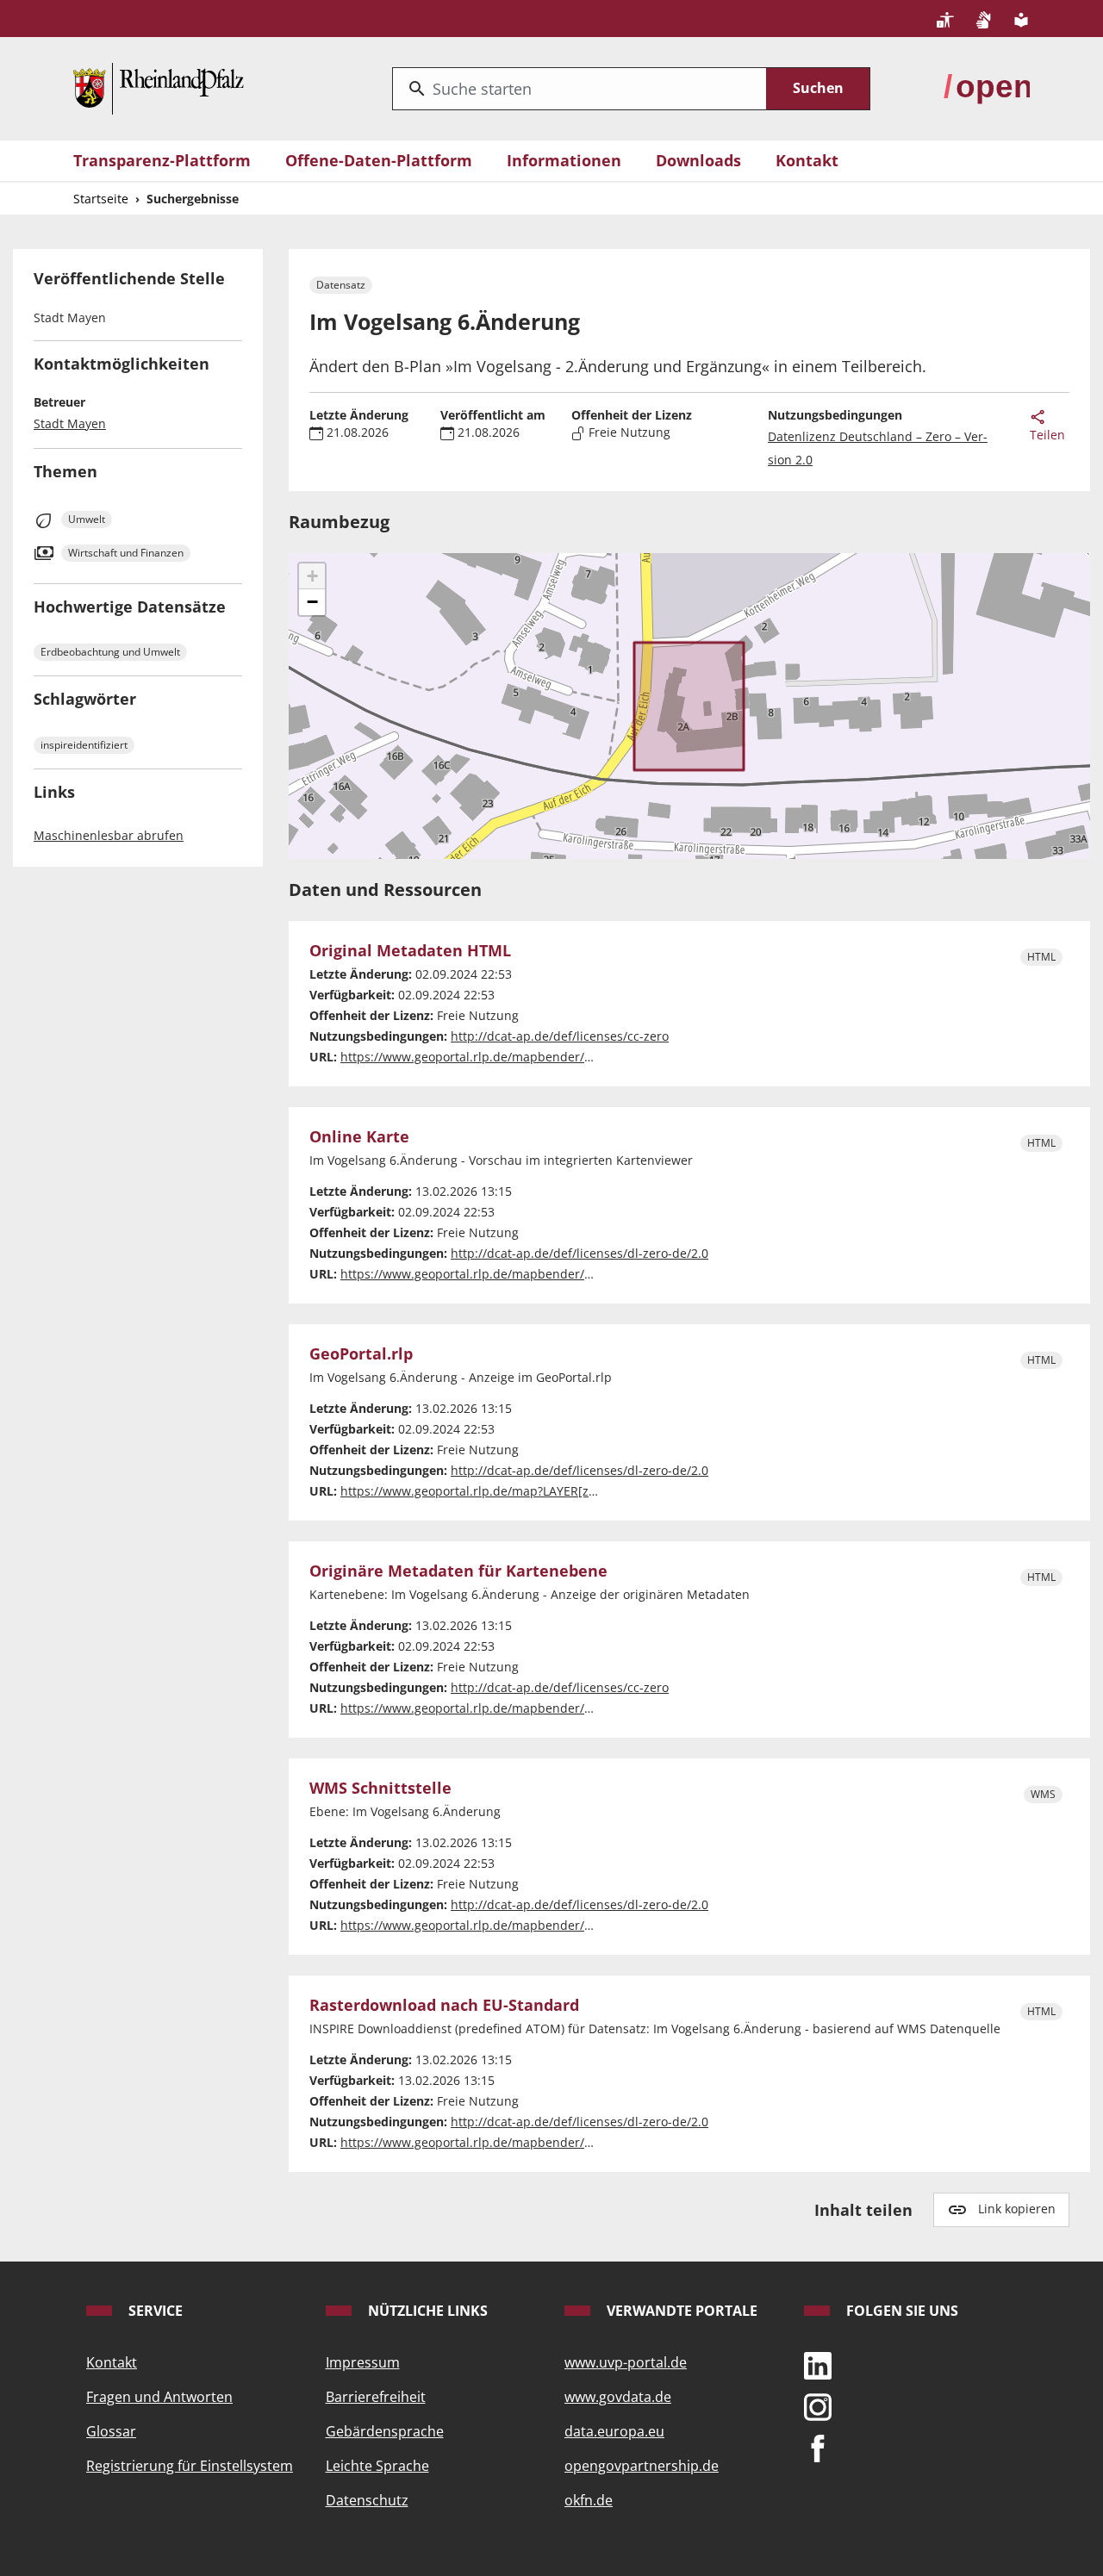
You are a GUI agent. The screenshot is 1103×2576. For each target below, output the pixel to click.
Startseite (101, 199)
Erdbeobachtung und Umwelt (110, 652)
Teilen (1047, 435)
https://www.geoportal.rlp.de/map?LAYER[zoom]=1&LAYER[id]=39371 (539, 1491)
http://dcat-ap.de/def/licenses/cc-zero (560, 1036)
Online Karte (359, 1137)
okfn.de (589, 2500)
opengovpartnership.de (642, 2466)
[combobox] (580, 89)
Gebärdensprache (385, 2431)
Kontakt (807, 160)
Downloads (698, 160)
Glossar (111, 2431)
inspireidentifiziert (84, 745)
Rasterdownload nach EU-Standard (444, 2006)
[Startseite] (159, 87)
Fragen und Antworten (159, 2397)
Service (154, 2311)
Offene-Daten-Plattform (379, 160)
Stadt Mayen (70, 423)
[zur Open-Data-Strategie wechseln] (987, 87)
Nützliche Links (426, 2311)
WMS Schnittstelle (380, 1789)
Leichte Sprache (377, 2466)
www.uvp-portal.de (626, 2362)
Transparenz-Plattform (162, 160)
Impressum (363, 2362)
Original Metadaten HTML (410, 951)
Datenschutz (367, 2500)
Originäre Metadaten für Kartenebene (458, 1571)
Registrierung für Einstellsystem (190, 2466)
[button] (312, 576)
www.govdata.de (618, 2397)
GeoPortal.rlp (361, 1354)
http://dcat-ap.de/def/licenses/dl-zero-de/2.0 (580, 1253)
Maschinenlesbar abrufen (109, 835)
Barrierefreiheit (376, 2397)
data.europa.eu (614, 2431)
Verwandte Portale (680, 2311)
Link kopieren (1017, 2209)
